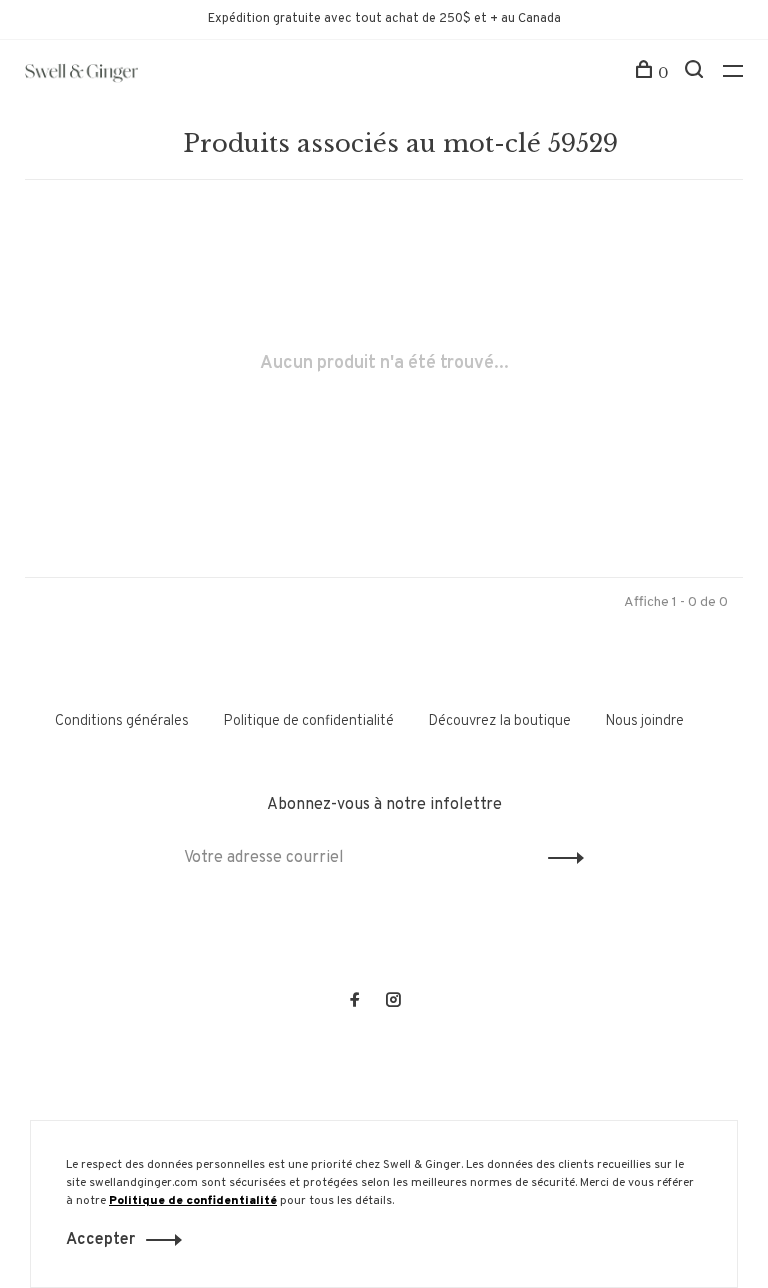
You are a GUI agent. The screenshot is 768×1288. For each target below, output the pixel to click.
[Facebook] (355, 1002)
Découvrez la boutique (499, 721)
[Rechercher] (696, 73)
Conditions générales (122, 721)
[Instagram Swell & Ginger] (393, 1002)
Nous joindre (644, 721)
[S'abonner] (560, 858)
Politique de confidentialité (308, 721)
